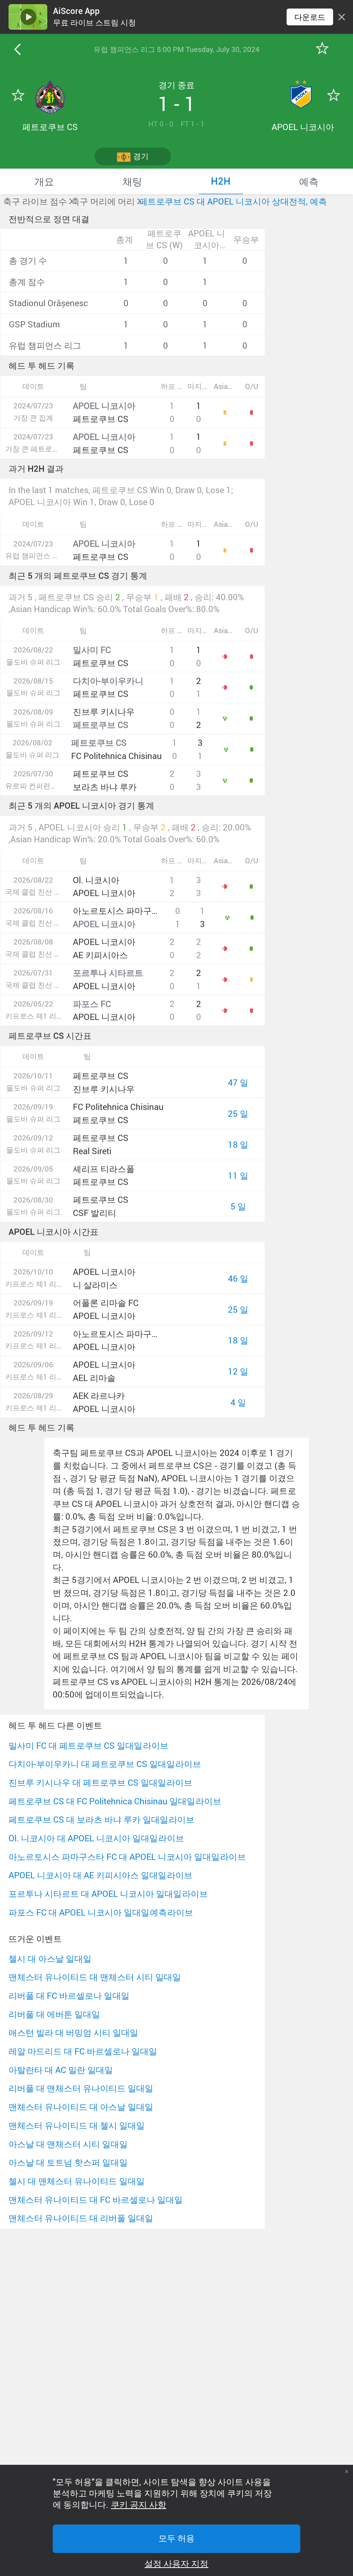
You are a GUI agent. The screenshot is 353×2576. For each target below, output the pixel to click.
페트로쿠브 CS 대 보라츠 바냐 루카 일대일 (88, 1819)
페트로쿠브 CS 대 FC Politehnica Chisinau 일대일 (102, 1801)
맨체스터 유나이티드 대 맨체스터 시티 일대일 (95, 1977)
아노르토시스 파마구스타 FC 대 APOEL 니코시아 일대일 (114, 1857)
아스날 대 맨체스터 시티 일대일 (68, 2144)
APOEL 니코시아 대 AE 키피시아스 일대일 (87, 1875)
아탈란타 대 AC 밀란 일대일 (61, 2070)
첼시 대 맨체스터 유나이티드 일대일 (77, 2181)
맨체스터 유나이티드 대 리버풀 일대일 (81, 2218)
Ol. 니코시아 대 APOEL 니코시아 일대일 (83, 1838)
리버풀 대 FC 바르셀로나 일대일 (69, 1996)
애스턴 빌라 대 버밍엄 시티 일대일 (73, 2033)
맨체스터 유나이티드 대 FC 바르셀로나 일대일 (96, 2200)
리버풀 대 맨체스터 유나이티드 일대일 (81, 2088)
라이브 (156, 1745)
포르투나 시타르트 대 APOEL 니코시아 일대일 (95, 1894)
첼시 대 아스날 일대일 (50, 1959)
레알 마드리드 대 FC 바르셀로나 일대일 (83, 2051)
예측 (158, 1912)
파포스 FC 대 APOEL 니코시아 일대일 (79, 1912)
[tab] (44, 181)
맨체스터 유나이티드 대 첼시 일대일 (77, 2125)
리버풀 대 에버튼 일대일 (54, 2014)
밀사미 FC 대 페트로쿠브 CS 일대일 (75, 1745)
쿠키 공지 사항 (139, 2505)
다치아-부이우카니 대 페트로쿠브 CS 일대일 (92, 1764)
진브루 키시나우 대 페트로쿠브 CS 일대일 (87, 1782)
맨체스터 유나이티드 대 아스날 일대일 (81, 2107)
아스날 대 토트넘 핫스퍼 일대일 (68, 2162)
